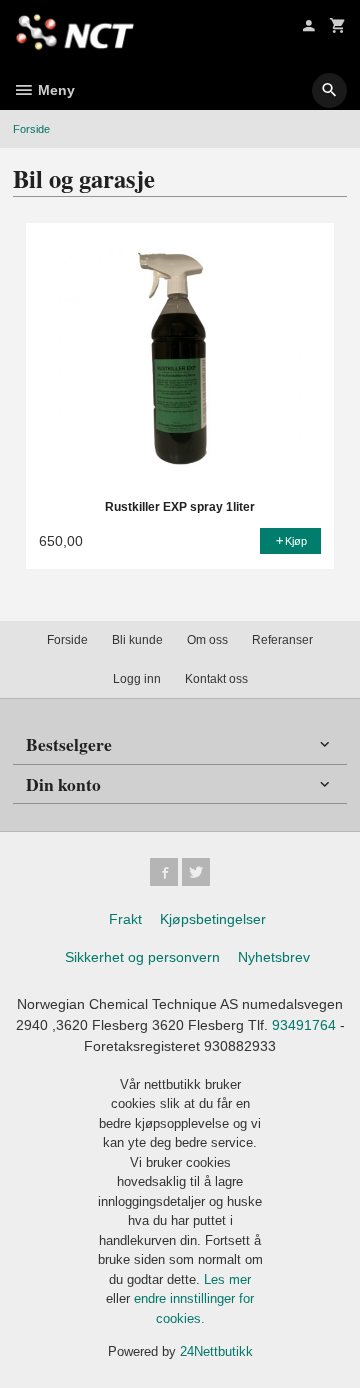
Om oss (207, 640)
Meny (54, 90)
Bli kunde (137, 640)
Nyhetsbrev (274, 957)
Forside (31, 129)
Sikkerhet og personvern (142, 957)
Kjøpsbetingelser (213, 919)
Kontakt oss (216, 679)
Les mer (227, 1279)
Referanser (282, 640)
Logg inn (137, 679)
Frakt (125, 919)
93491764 (304, 1025)
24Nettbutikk (216, 1351)
